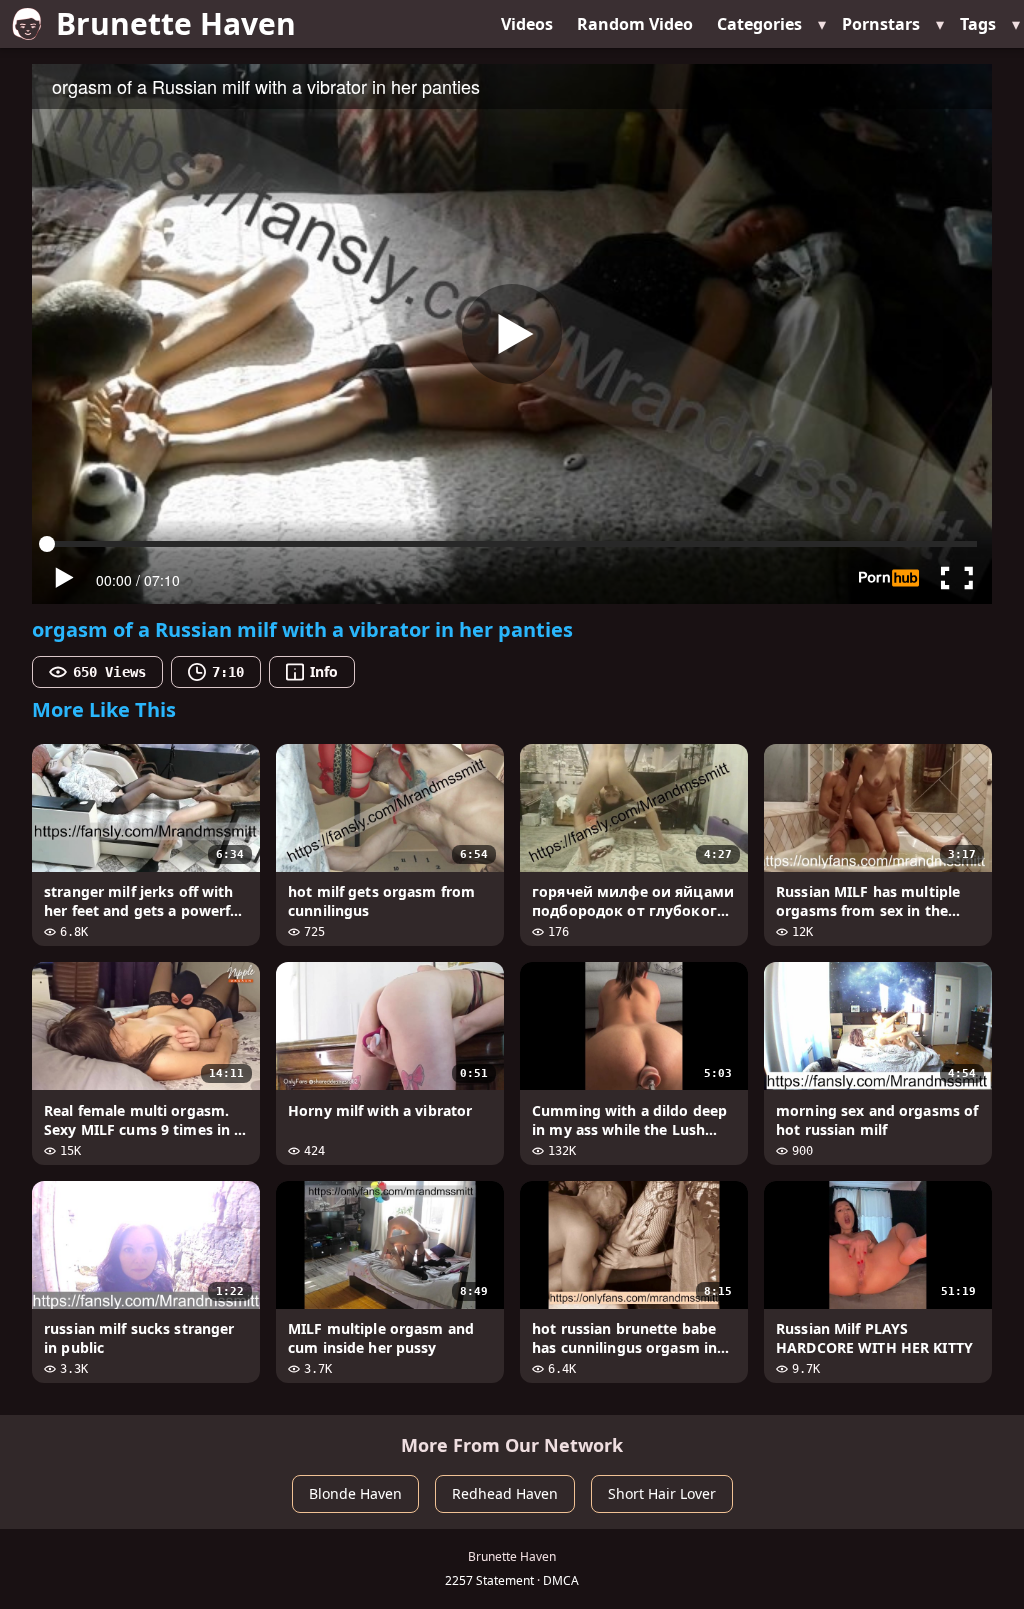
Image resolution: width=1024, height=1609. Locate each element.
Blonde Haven (355, 1493)
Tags (978, 24)
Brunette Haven (176, 23)
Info (324, 671)
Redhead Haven (505, 1493)
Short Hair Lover (662, 1493)
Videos (527, 24)
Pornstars (881, 24)
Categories (759, 24)
